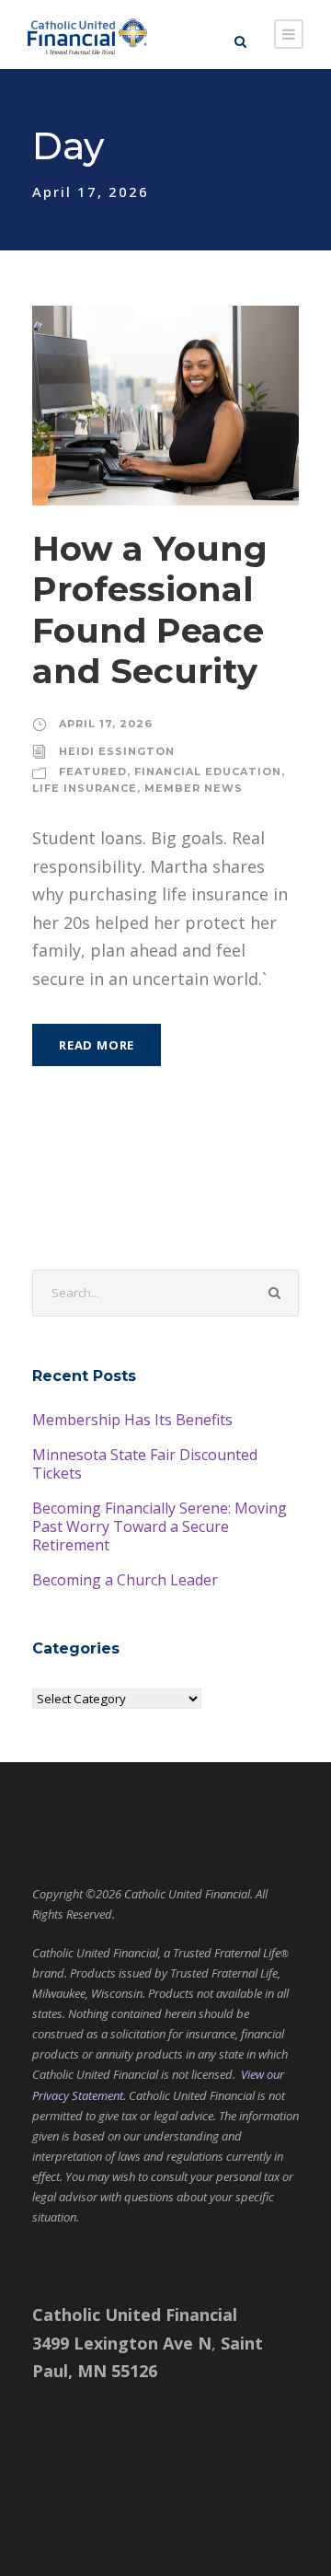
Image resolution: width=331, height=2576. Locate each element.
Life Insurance (85, 788)
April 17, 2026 (106, 724)
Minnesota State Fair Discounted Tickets (145, 1464)
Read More (97, 1045)
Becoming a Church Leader (125, 1580)
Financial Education (208, 772)
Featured (93, 772)
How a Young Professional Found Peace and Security (150, 609)
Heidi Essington (117, 751)
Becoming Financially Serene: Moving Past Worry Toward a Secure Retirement (160, 1526)
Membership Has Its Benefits (132, 1420)
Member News (194, 788)
